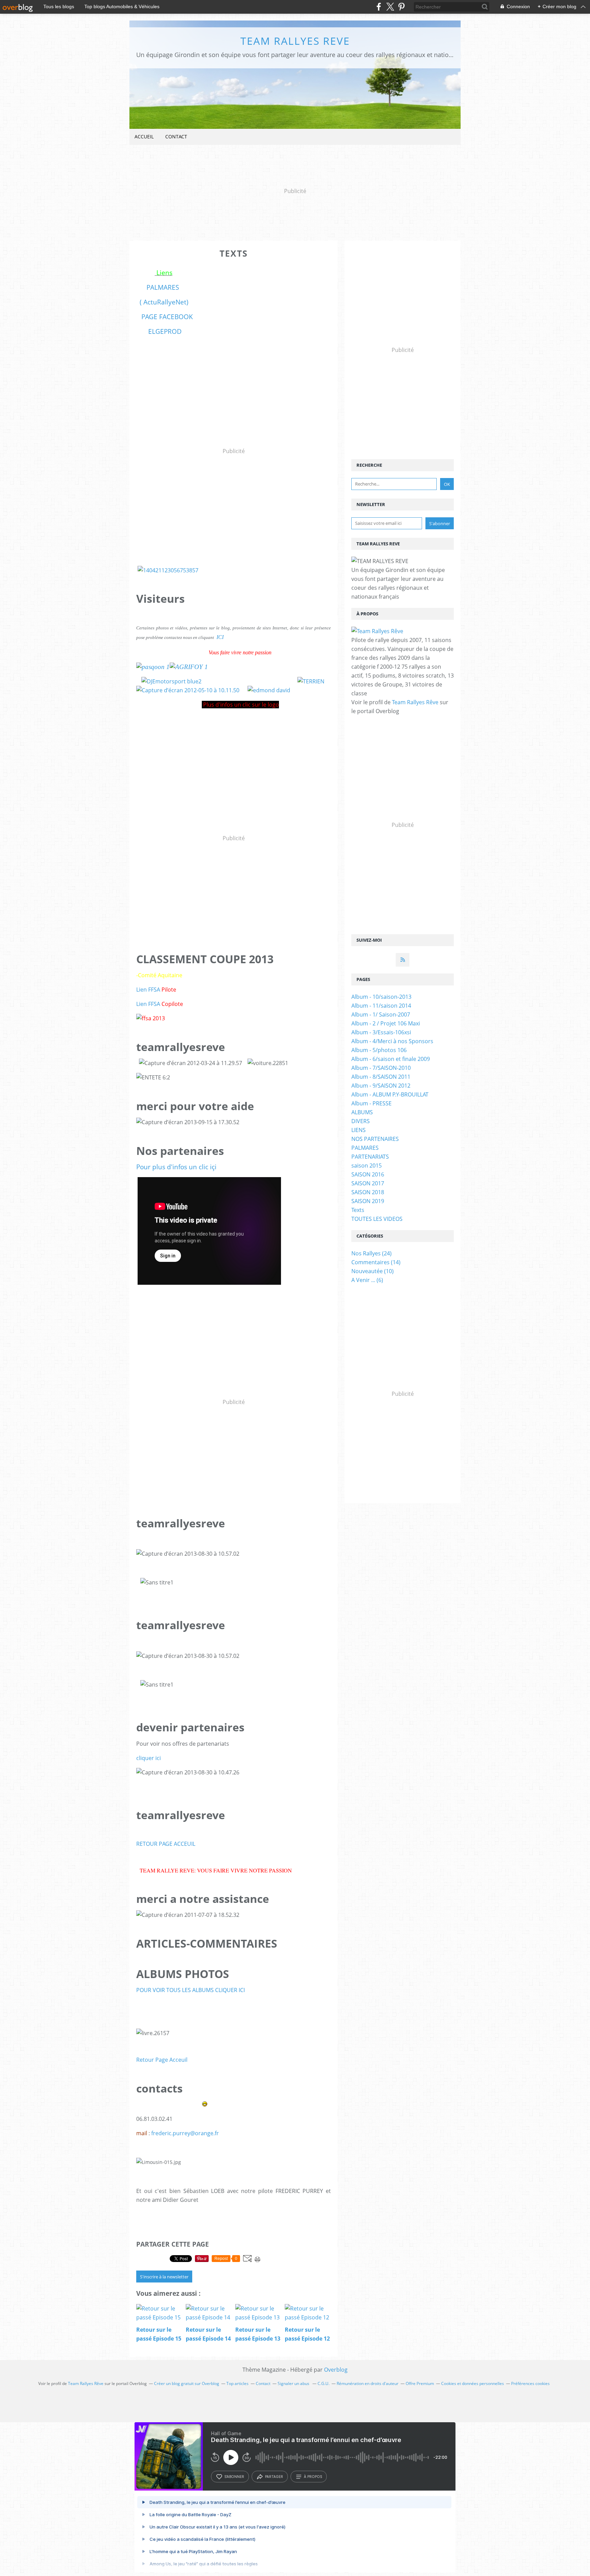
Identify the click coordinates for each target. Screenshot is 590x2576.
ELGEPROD (165, 331)
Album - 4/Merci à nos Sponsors (392, 1041)
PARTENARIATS (370, 1157)
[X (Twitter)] (390, 7)
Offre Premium (420, 2383)
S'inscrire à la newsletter (164, 2277)
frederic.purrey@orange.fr (185, 2133)
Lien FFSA (148, 990)
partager (274, 2477)
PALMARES (161, 287)
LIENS (359, 1130)
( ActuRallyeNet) (164, 302)
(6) (367, 1280)
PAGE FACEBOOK (167, 317)
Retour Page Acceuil (162, 2060)
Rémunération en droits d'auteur (368, 2383)
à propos (313, 2477)
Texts (358, 1210)
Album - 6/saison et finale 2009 (391, 1059)
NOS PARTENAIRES (375, 1139)
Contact (176, 137)
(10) (373, 1271)
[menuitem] (144, 137)
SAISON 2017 (368, 1183)
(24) (371, 1253)
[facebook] (379, 7)
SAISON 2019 (368, 1201)
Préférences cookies (530, 2383)
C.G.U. (324, 2383)
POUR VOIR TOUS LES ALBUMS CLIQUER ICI (191, 1990)
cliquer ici (149, 1758)
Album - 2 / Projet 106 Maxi (386, 1023)
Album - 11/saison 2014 (381, 1006)
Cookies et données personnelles (473, 2383)
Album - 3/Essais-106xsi (381, 1032)
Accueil (144, 137)
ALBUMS (362, 1112)
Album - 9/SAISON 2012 (381, 1086)
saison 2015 (367, 1166)
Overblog (336, 2370)
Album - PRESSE (371, 1103)
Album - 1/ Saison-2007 (381, 1014)
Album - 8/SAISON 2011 (381, 1077)
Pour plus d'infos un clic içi (176, 1167)
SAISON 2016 (368, 1174)
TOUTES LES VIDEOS (377, 1219)
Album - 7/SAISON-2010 (381, 1068)
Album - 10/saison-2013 (381, 997)
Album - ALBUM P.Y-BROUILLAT (390, 1094)
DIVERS (361, 1121)
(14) (376, 1262)
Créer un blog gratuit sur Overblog (187, 2383)
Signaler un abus (294, 2383)
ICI (220, 637)
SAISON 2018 (368, 1192)
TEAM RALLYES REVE (295, 41)
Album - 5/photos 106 (379, 1050)
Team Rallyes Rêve (415, 702)
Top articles (237, 2383)
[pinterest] (401, 7)
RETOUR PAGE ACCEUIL (166, 1844)
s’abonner (234, 2477)
